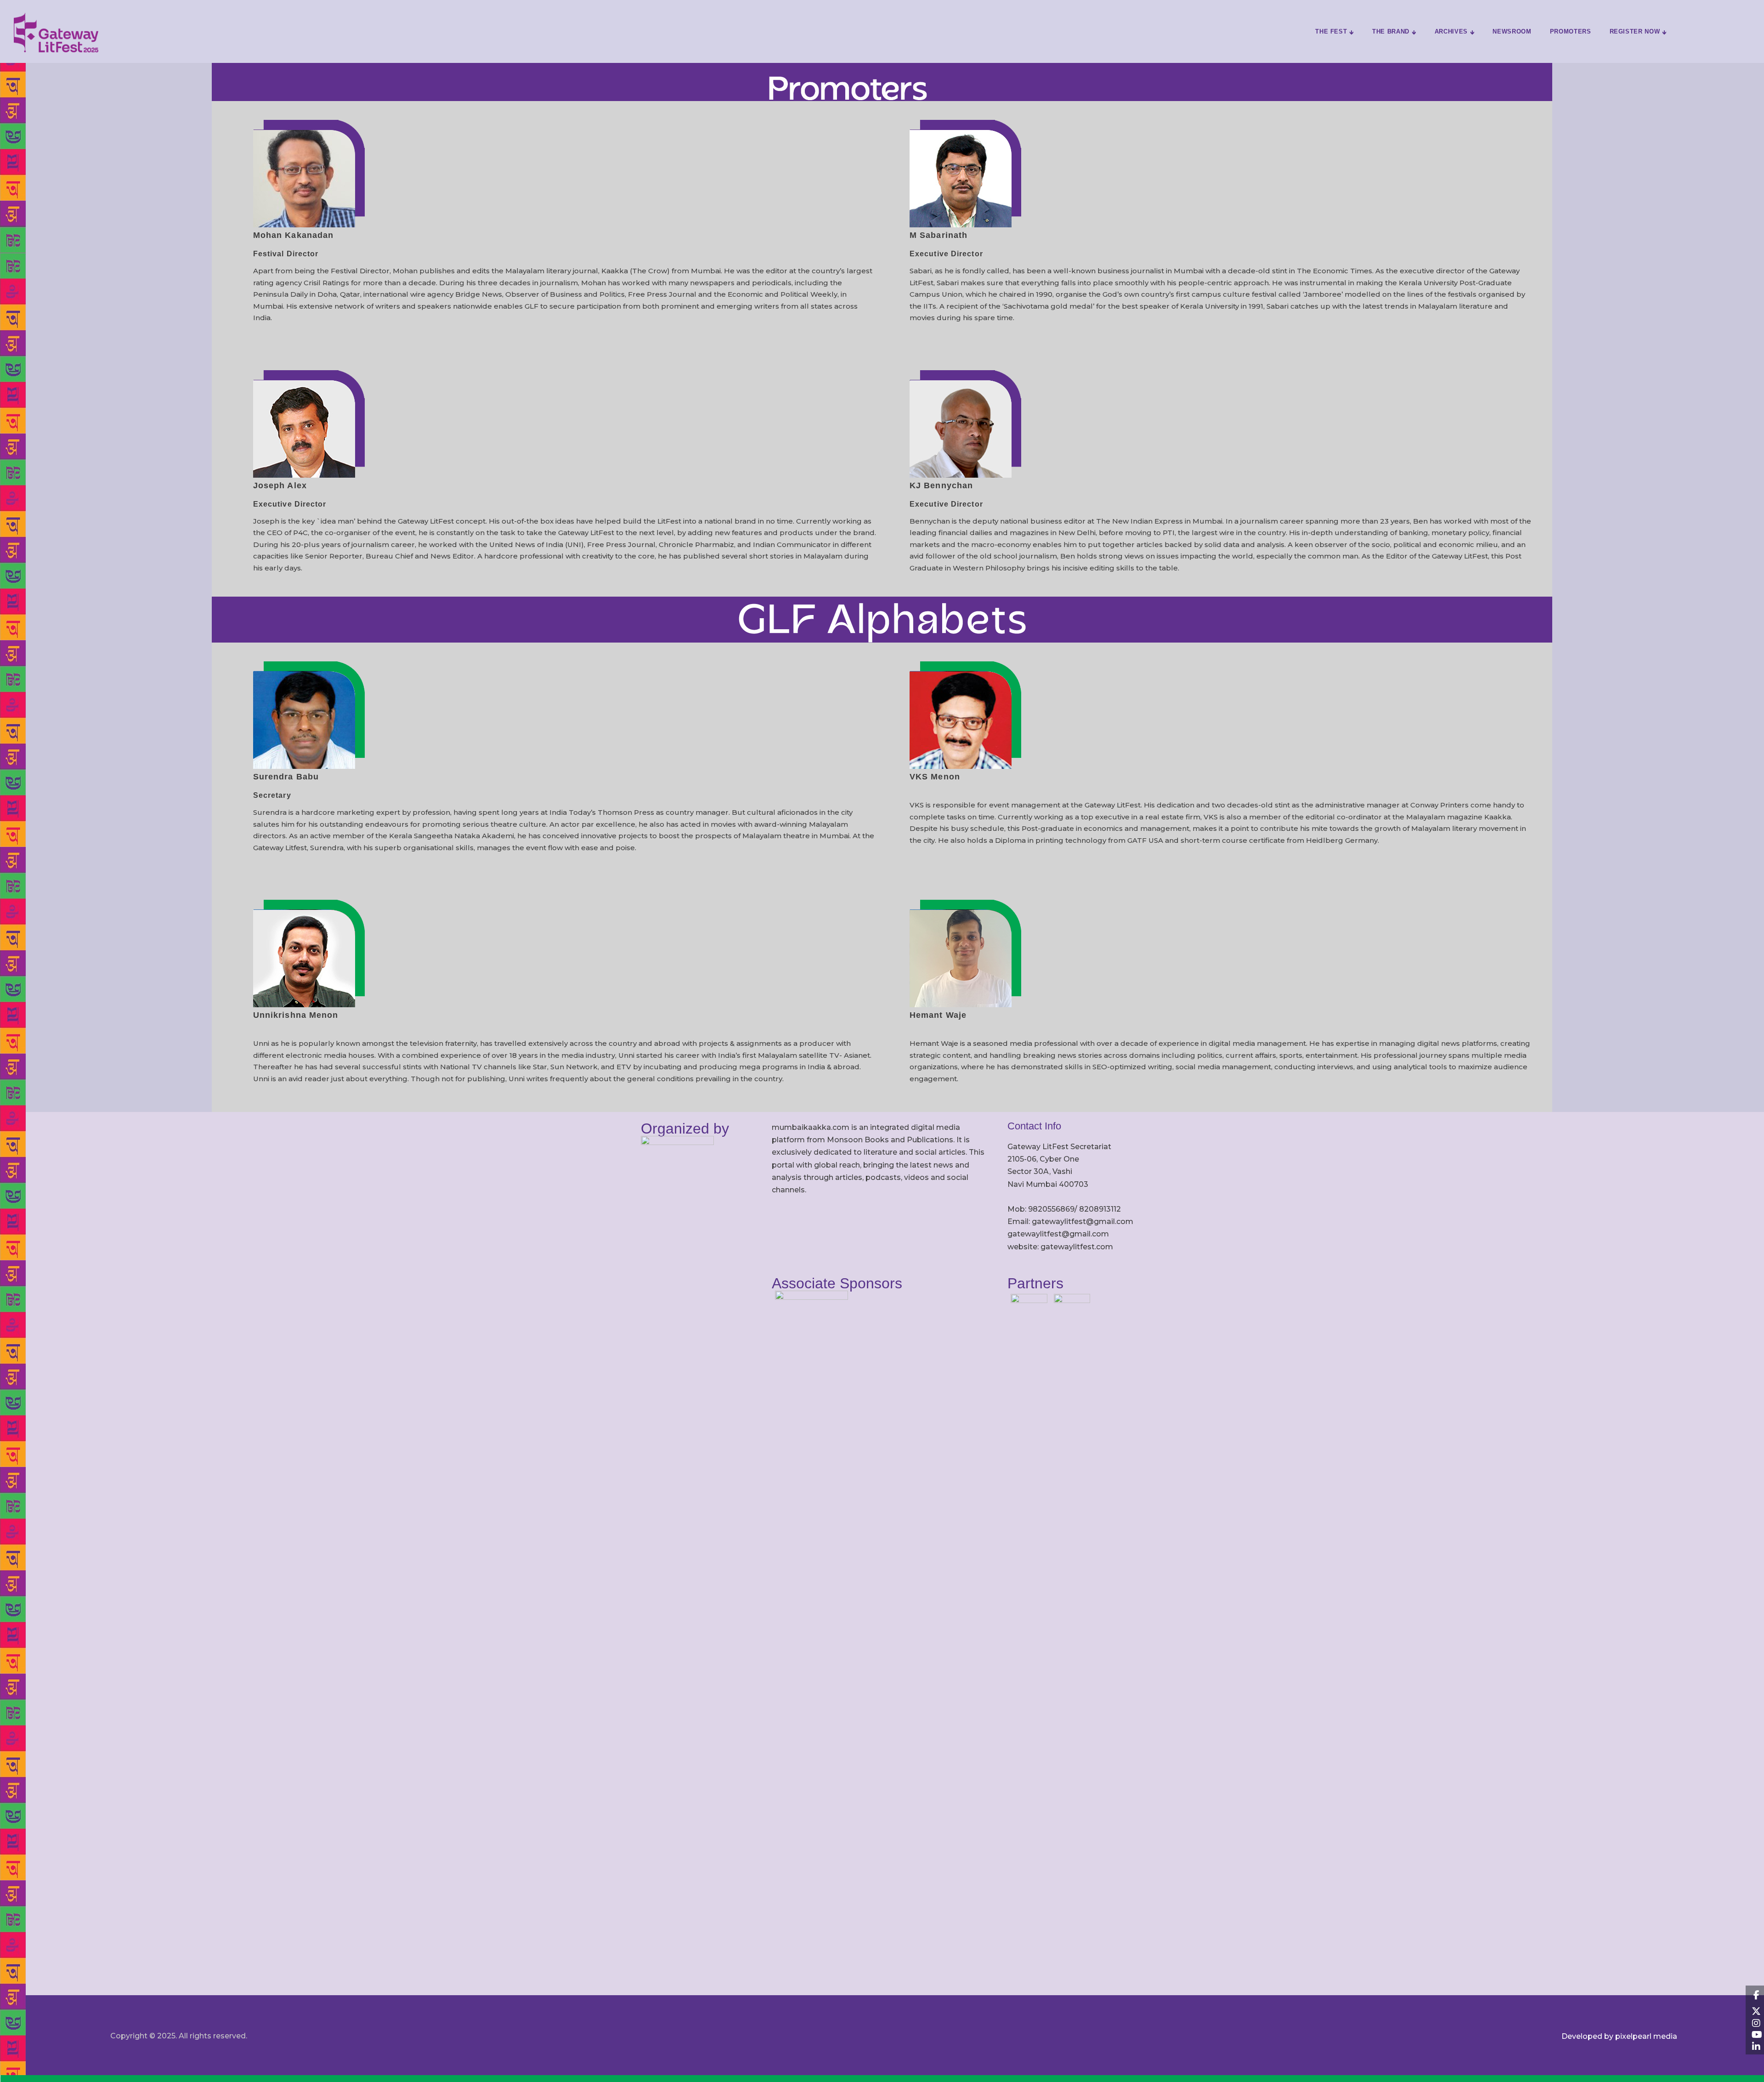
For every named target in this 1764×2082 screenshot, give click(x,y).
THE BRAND (1391, 31)
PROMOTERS (1571, 31)
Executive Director (946, 254)
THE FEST (1331, 31)
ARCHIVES (1451, 31)
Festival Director (286, 254)
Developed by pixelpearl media (1619, 2036)
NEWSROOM (1512, 31)
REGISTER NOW (1635, 31)
